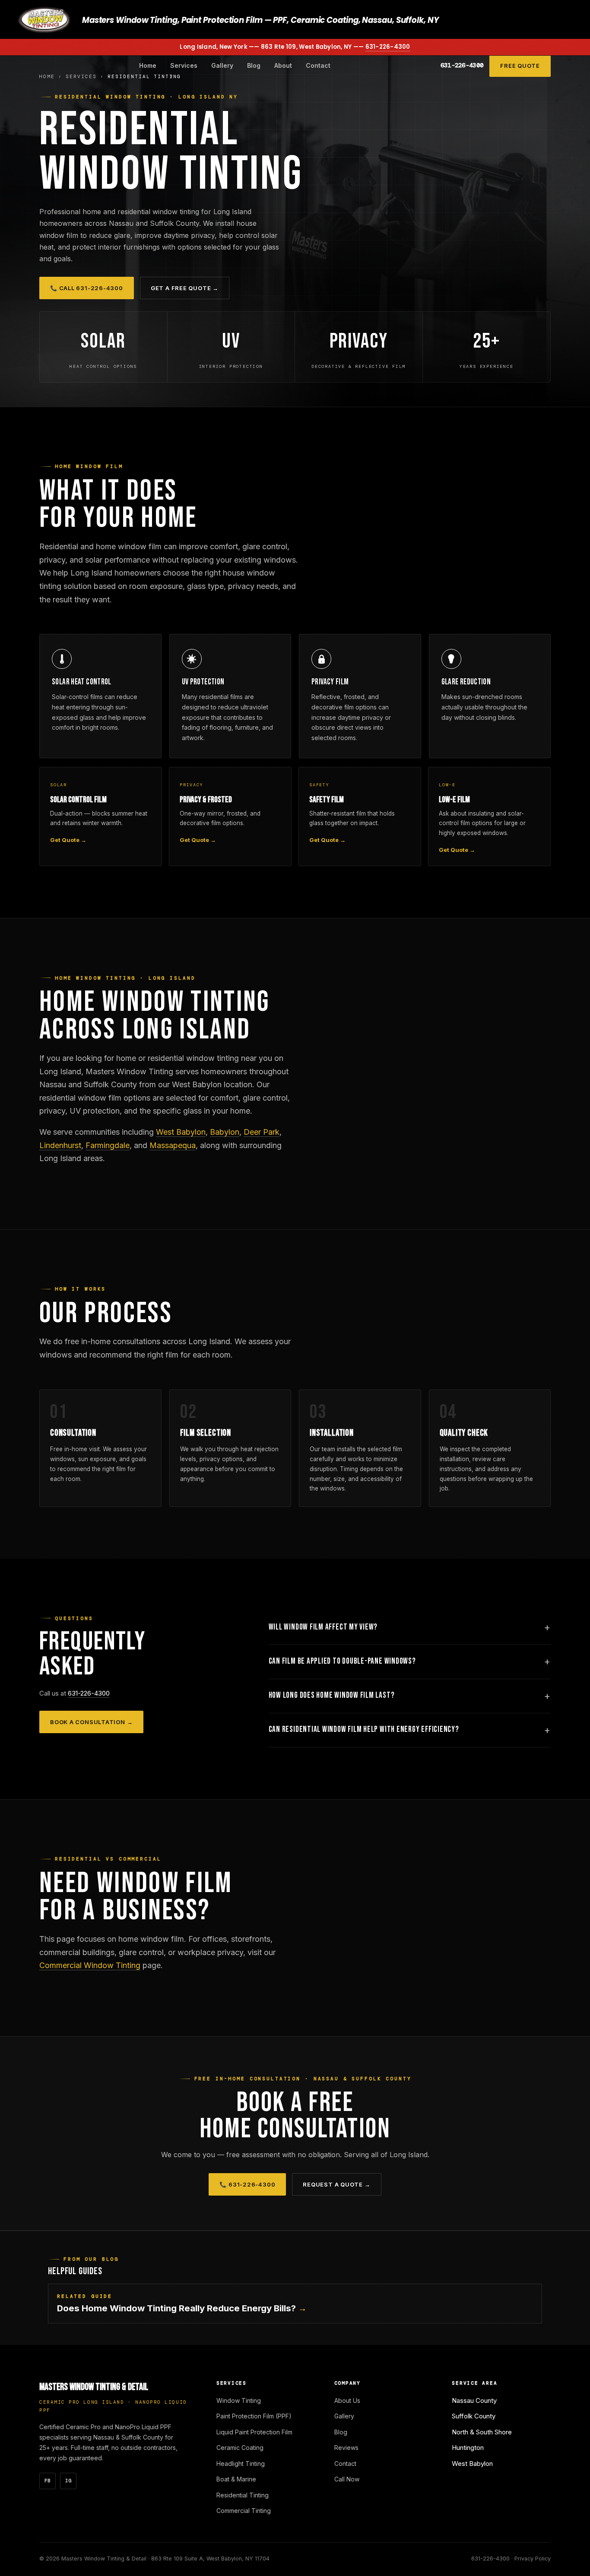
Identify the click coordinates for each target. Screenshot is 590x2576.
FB (48, 2481)
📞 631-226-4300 (247, 2184)
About (283, 65)
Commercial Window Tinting (90, 1965)
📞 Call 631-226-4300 (87, 288)
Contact (318, 65)
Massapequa (173, 1145)
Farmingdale (108, 1145)
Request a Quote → (336, 2184)
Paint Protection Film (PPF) (254, 2416)
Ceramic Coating (240, 2448)
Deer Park (262, 1132)
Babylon (225, 1132)
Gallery (222, 65)
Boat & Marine (236, 2479)
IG (68, 2481)
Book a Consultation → (91, 1722)
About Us (347, 2400)
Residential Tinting (243, 2495)
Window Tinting (239, 2400)
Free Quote (520, 66)
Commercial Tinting (244, 2511)
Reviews (346, 2448)
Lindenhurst (60, 1145)
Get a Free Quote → (185, 288)
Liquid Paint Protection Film (254, 2432)
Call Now (347, 2479)
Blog (254, 65)
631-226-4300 (388, 47)
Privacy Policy (533, 2559)
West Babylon (181, 1132)
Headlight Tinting (241, 2464)
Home (148, 65)
